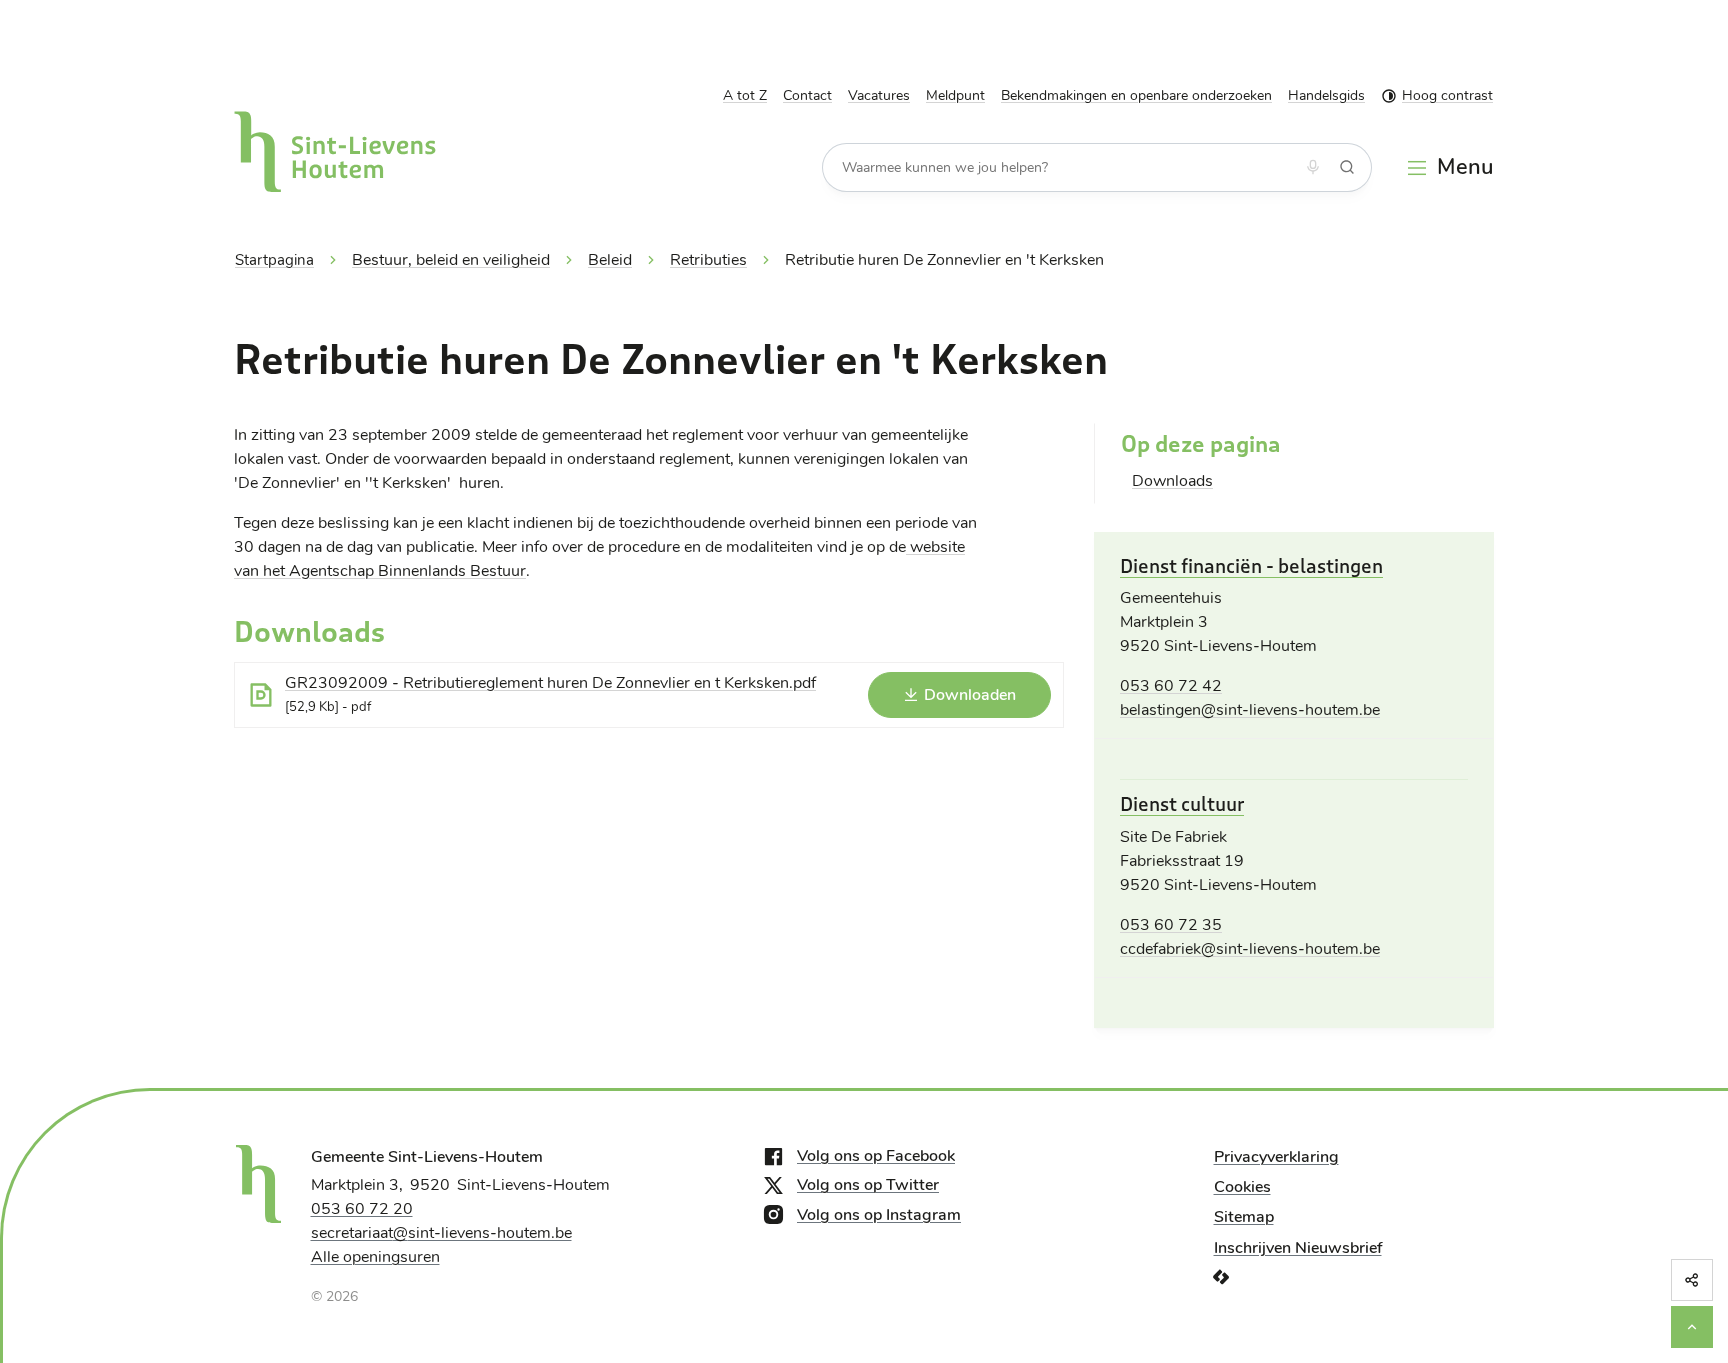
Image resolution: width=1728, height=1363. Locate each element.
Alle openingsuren (375, 1257)
